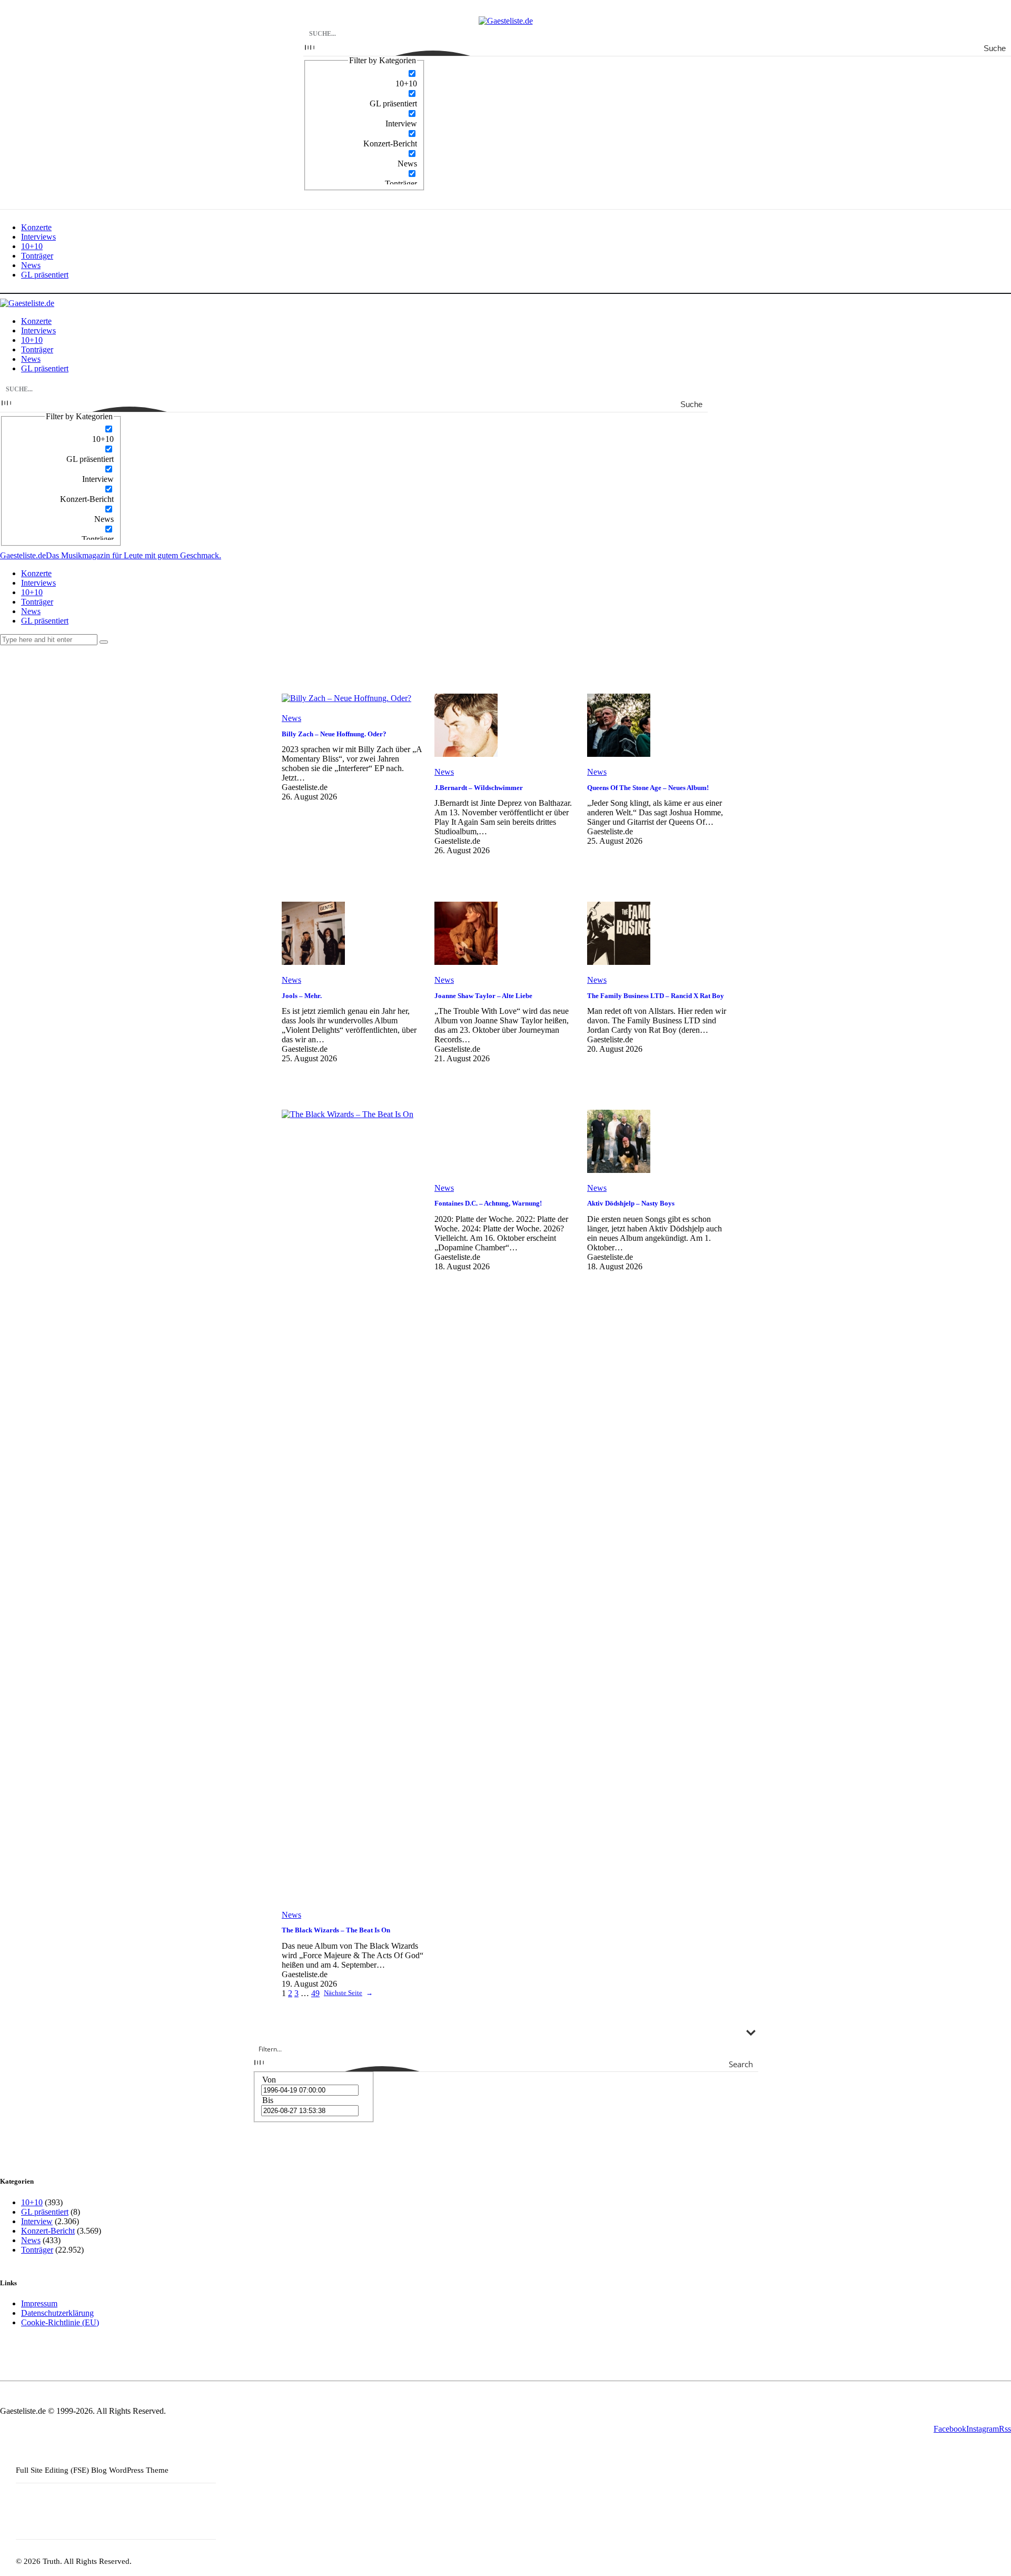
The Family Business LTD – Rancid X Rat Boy (656, 996)
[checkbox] (364, 78)
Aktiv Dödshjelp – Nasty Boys (631, 1203)
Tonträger (37, 2250)
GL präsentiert (45, 2212)
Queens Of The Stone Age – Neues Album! (648, 788)
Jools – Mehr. (302, 996)
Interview (37, 2221)
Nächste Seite (348, 1993)
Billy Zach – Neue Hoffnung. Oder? (334, 734)
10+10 (32, 2202)
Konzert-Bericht (48, 2231)
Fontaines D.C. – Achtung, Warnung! (488, 1203)
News (291, 718)
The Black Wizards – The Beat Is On (336, 1930)
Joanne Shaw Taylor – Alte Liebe (483, 996)
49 (315, 1993)
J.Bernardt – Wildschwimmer (479, 788)
